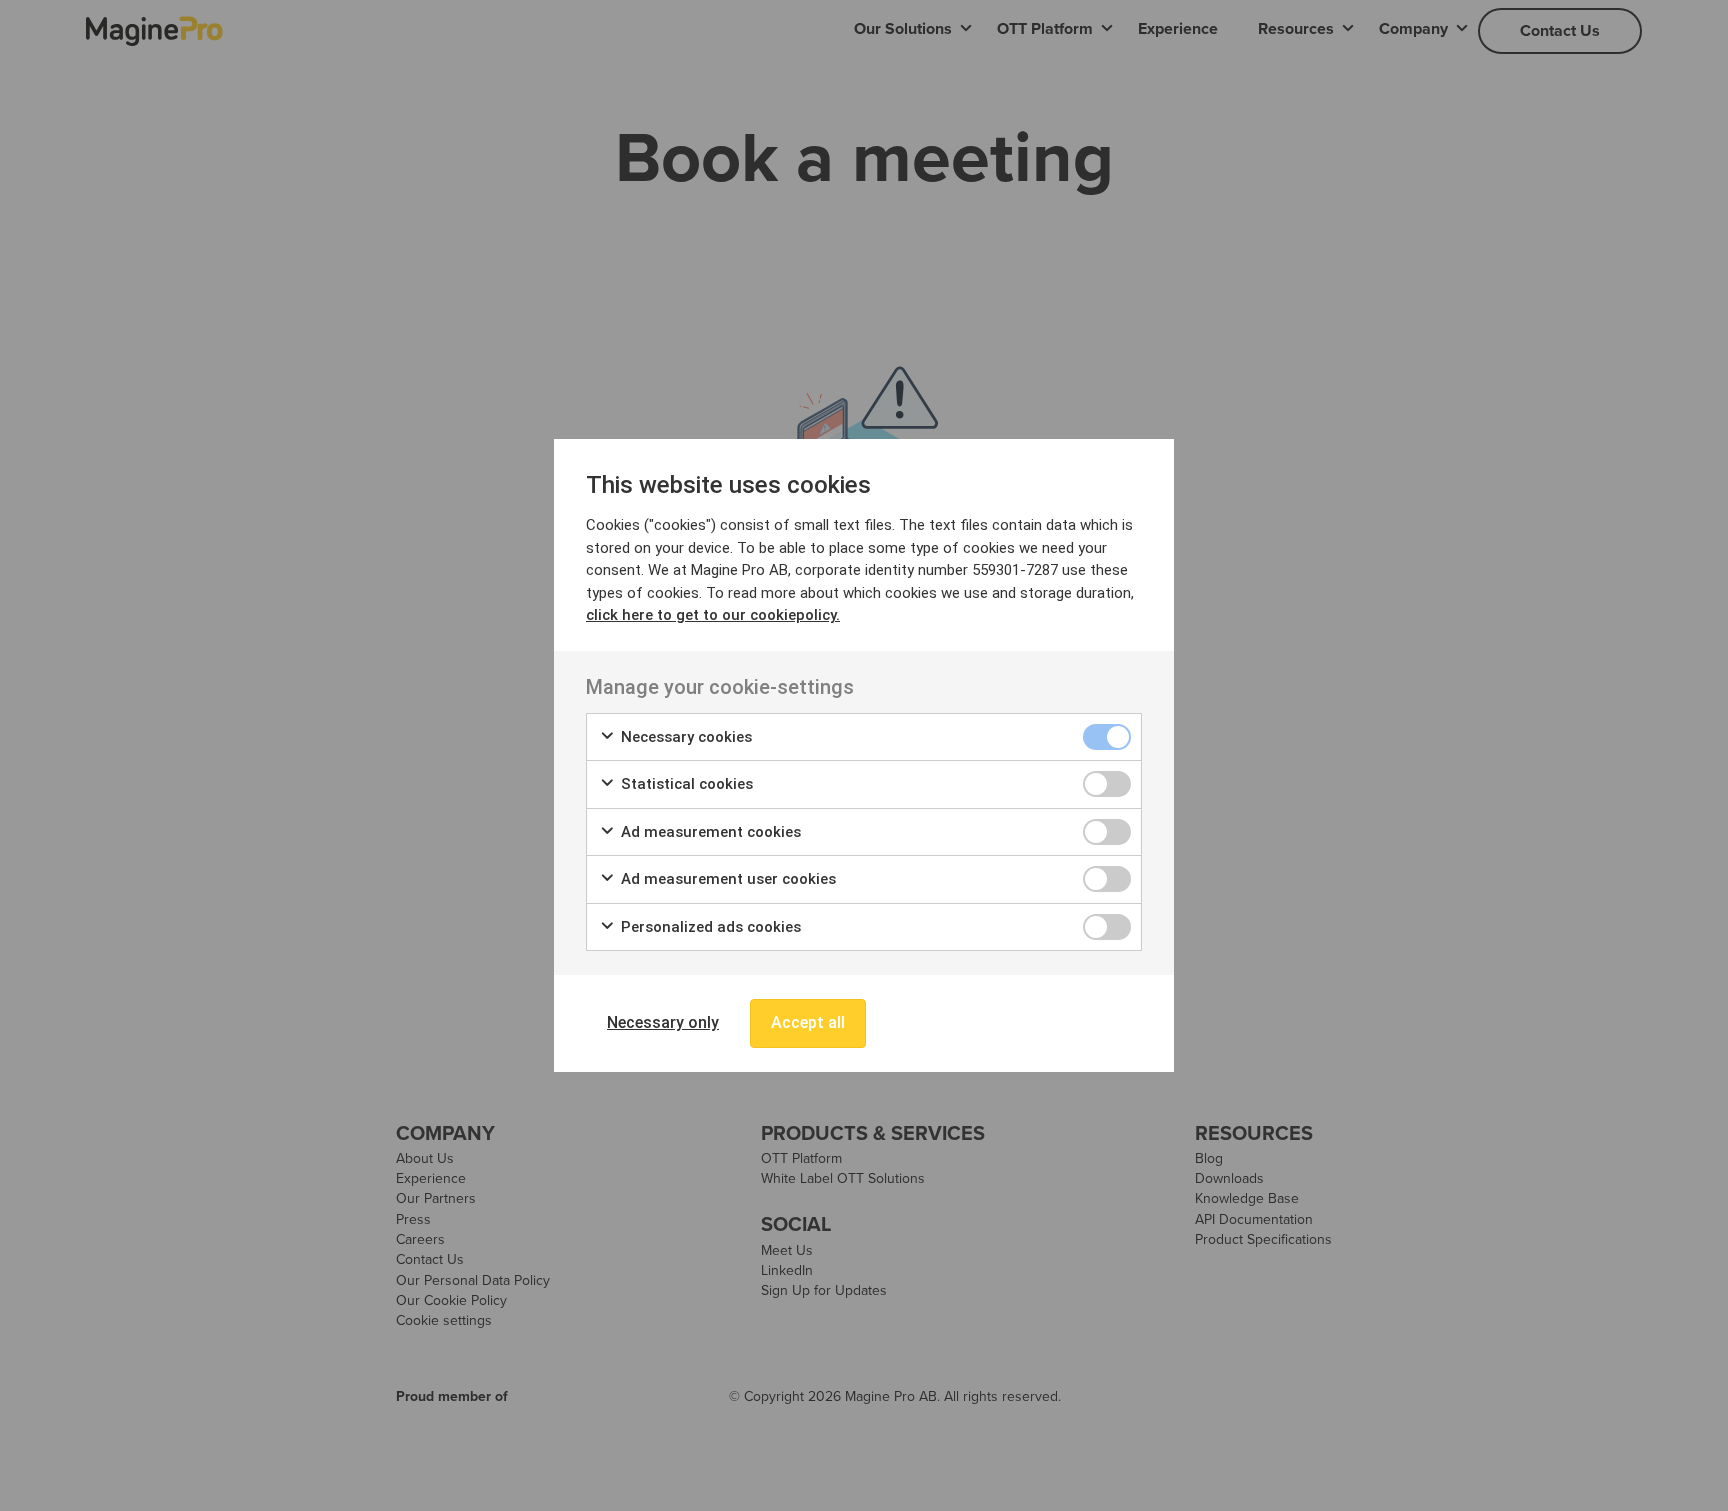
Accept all (808, 1022)
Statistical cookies (685, 784)
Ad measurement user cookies (726, 879)
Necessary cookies (684, 737)
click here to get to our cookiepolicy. (713, 615)
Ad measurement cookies (709, 832)
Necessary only (663, 1022)
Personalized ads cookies (709, 927)
